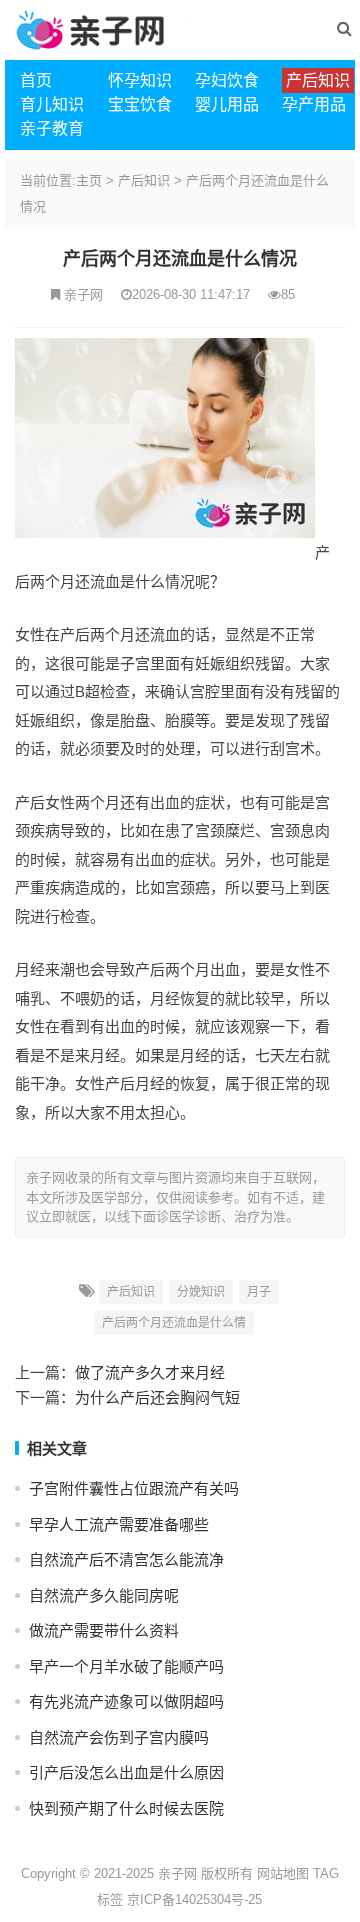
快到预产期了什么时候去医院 (126, 1808)
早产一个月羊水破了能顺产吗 (126, 1666)
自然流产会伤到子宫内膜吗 (119, 1737)
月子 (259, 1292)
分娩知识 (201, 1292)
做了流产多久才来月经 (150, 1372)
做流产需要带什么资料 (104, 1630)
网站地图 (283, 1873)
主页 (89, 180)
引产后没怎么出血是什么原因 (126, 1772)
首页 (36, 80)
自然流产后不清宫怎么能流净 (126, 1559)
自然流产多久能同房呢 (104, 1595)
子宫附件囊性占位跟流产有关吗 (134, 1488)
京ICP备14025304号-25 (194, 1899)
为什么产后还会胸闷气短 (157, 1397)
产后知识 (144, 180)
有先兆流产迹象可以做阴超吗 (126, 1701)
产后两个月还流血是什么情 (174, 1323)
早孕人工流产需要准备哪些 (119, 1524)
